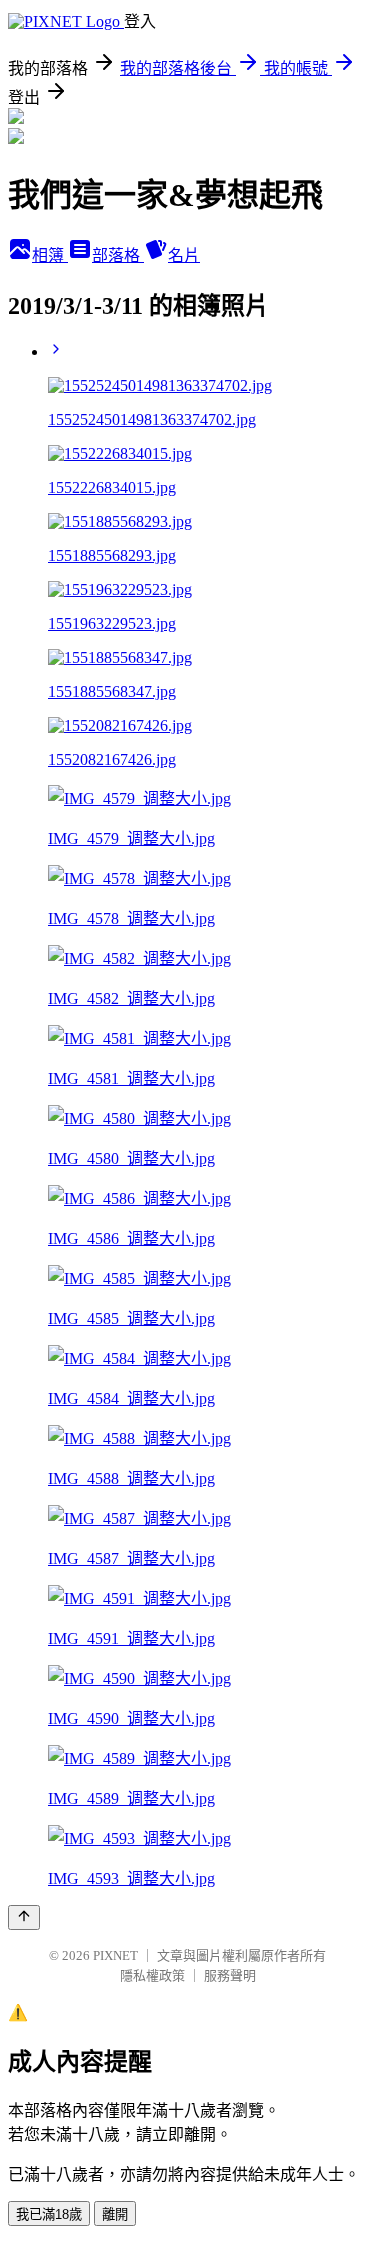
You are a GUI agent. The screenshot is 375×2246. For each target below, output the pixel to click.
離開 (115, 2214)
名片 (184, 255)
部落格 (118, 255)
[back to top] (24, 1917)
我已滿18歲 (49, 2214)
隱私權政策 (152, 1975)
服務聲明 (230, 1975)
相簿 (50, 255)
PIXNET (115, 1955)
